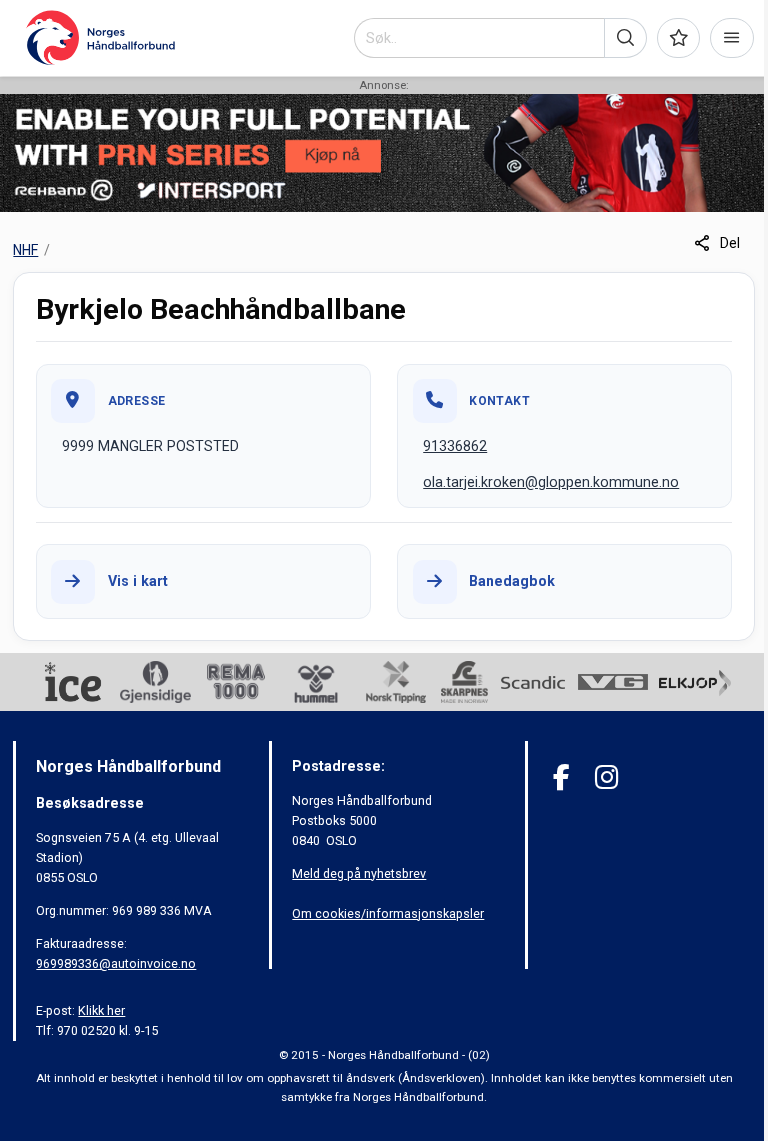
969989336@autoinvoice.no (116, 963)
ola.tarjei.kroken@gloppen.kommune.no (551, 482)
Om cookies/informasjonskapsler (388, 913)
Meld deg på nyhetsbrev (359, 873)
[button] (625, 38)
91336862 (455, 446)
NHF (25, 250)
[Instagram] (606, 777)
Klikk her (101, 1010)
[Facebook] (561, 777)
